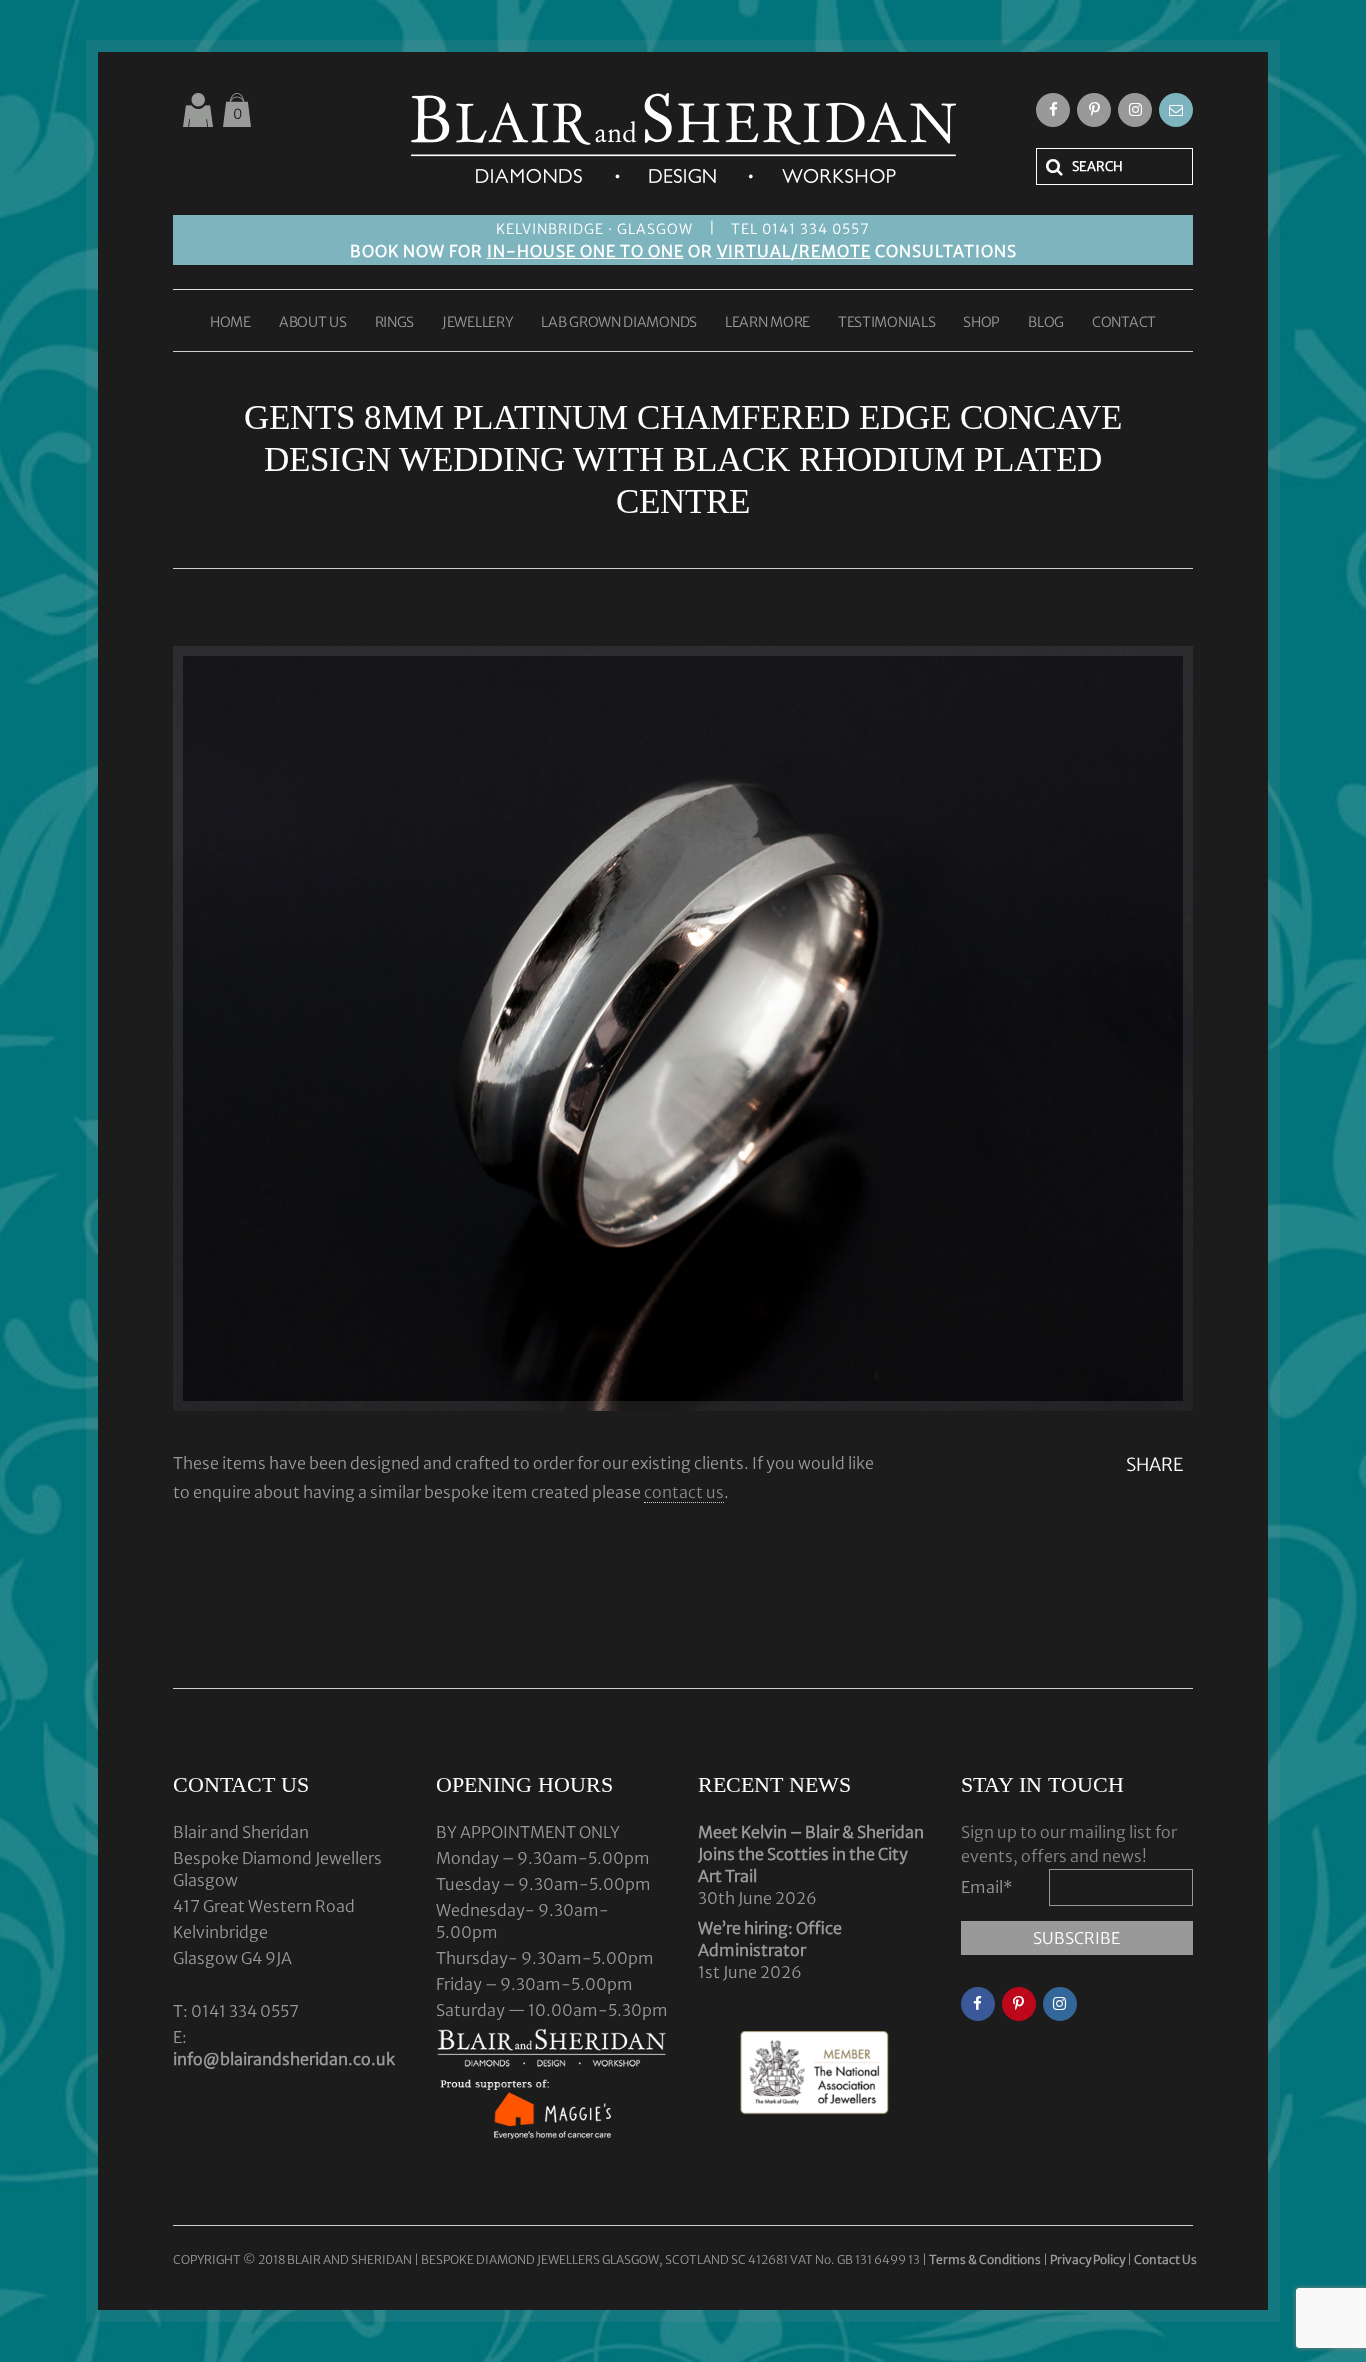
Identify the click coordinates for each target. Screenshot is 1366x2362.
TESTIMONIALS (886, 323)
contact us (684, 1492)
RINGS (395, 323)
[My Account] (198, 110)
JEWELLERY (477, 323)
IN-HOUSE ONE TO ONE (585, 251)
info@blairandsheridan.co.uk (284, 2059)
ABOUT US (313, 323)
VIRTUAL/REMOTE (794, 251)
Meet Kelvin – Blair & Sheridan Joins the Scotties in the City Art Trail (811, 1854)
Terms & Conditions (986, 2259)
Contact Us (1165, 2259)
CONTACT (1124, 323)
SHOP (981, 323)
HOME (230, 323)
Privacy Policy (1087, 2259)
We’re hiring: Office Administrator (770, 1939)
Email (987, 1887)
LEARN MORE (767, 323)
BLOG (1046, 323)
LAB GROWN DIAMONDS (619, 323)
